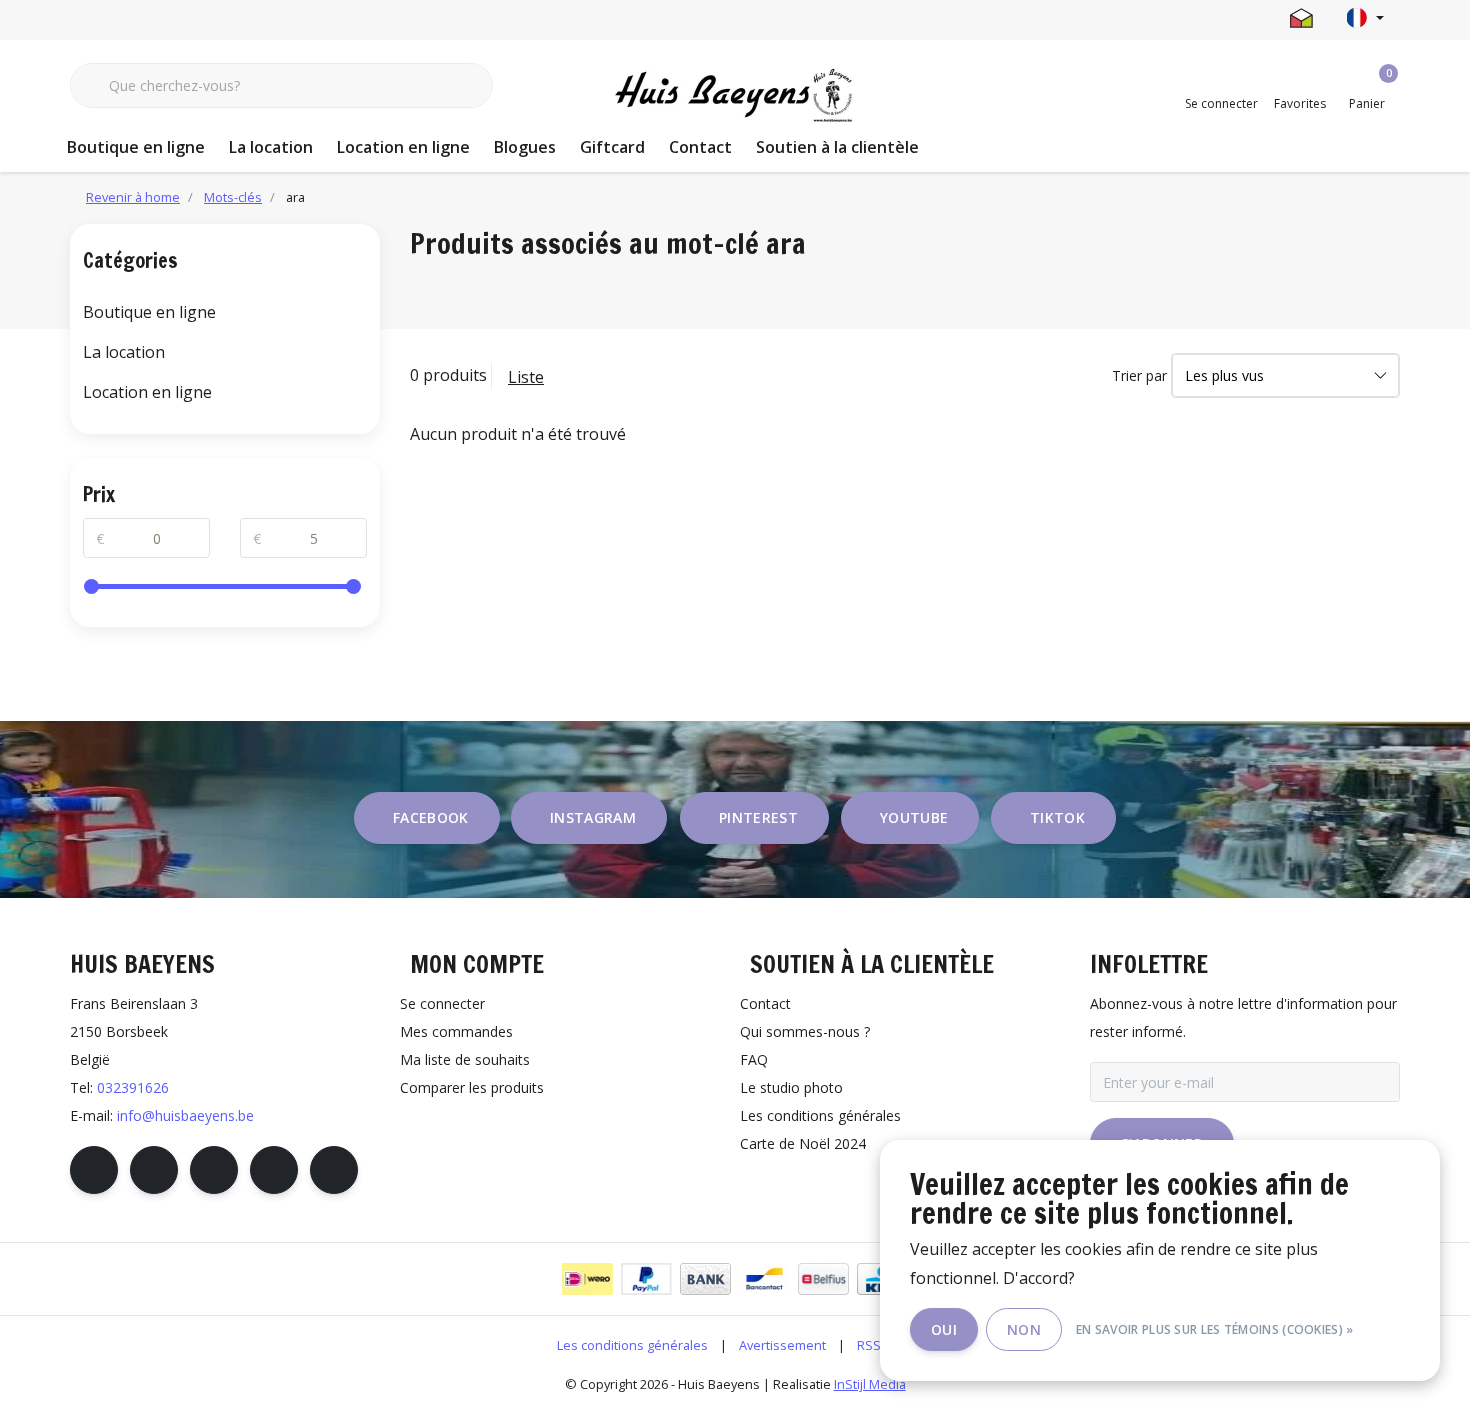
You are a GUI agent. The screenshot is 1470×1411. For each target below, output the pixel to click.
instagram (593, 817)
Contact (700, 147)
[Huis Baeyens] (735, 96)
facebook (431, 817)
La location (271, 147)
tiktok (1057, 817)
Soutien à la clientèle (837, 147)
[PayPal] (646, 1279)
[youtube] (274, 1170)
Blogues (525, 147)
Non (1024, 1329)
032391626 (133, 1087)
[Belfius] (823, 1279)
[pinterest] (214, 1170)
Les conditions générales (632, 1345)
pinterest (758, 817)
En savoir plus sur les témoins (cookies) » (1215, 1329)
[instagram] (154, 1170)
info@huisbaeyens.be (185, 1115)
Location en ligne (403, 147)
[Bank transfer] (705, 1279)
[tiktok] (334, 1170)
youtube (914, 817)
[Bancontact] (764, 1279)
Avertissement (782, 1345)
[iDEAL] (587, 1279)
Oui (944, 1329)
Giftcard (612, 147)
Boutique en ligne (136, 147)
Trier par (1139, 375)
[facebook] (94, 1170)
